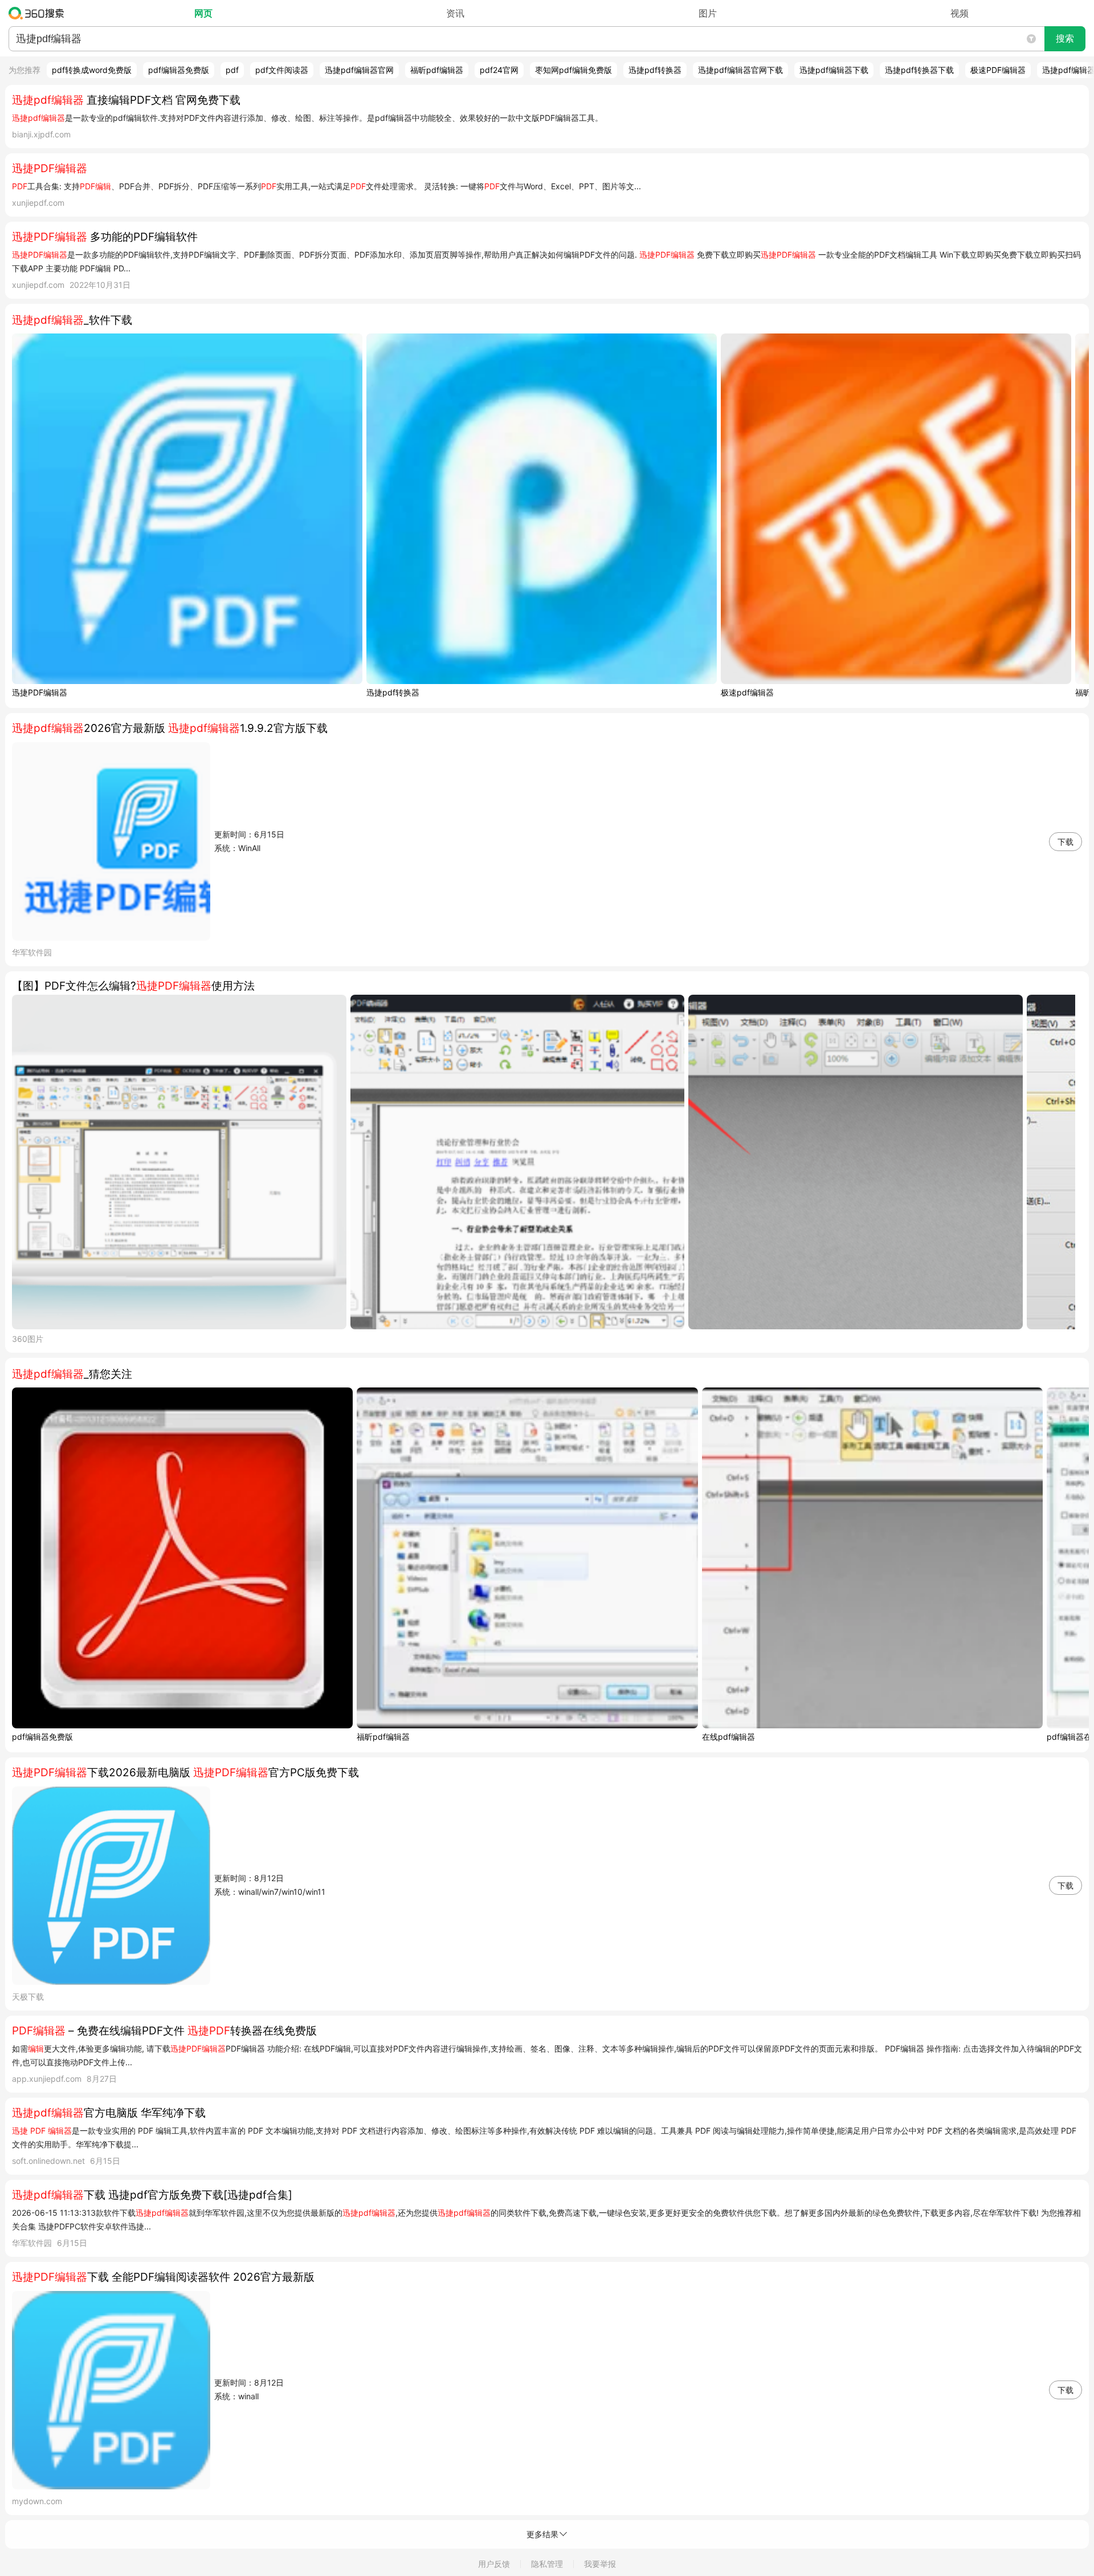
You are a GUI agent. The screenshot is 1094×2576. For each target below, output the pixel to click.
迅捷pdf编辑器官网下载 (740, 70)
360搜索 (39, 13)
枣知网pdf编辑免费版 (573, 70)
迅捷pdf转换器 (655, 70)
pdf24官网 (499, 70)
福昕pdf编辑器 (437, 70)
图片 (708, 13)
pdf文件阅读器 (282, 70)
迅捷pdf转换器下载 (919, 70)
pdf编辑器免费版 (179, 70)
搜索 (1065, 38)
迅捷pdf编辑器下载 (834, 70)
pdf (232, 70)
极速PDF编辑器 (998, 70)
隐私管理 (547, 2564)
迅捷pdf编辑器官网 (359, 70)
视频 (960, 13)
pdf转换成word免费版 (92, 70)
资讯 (455, 13)
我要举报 (600, 2564)
